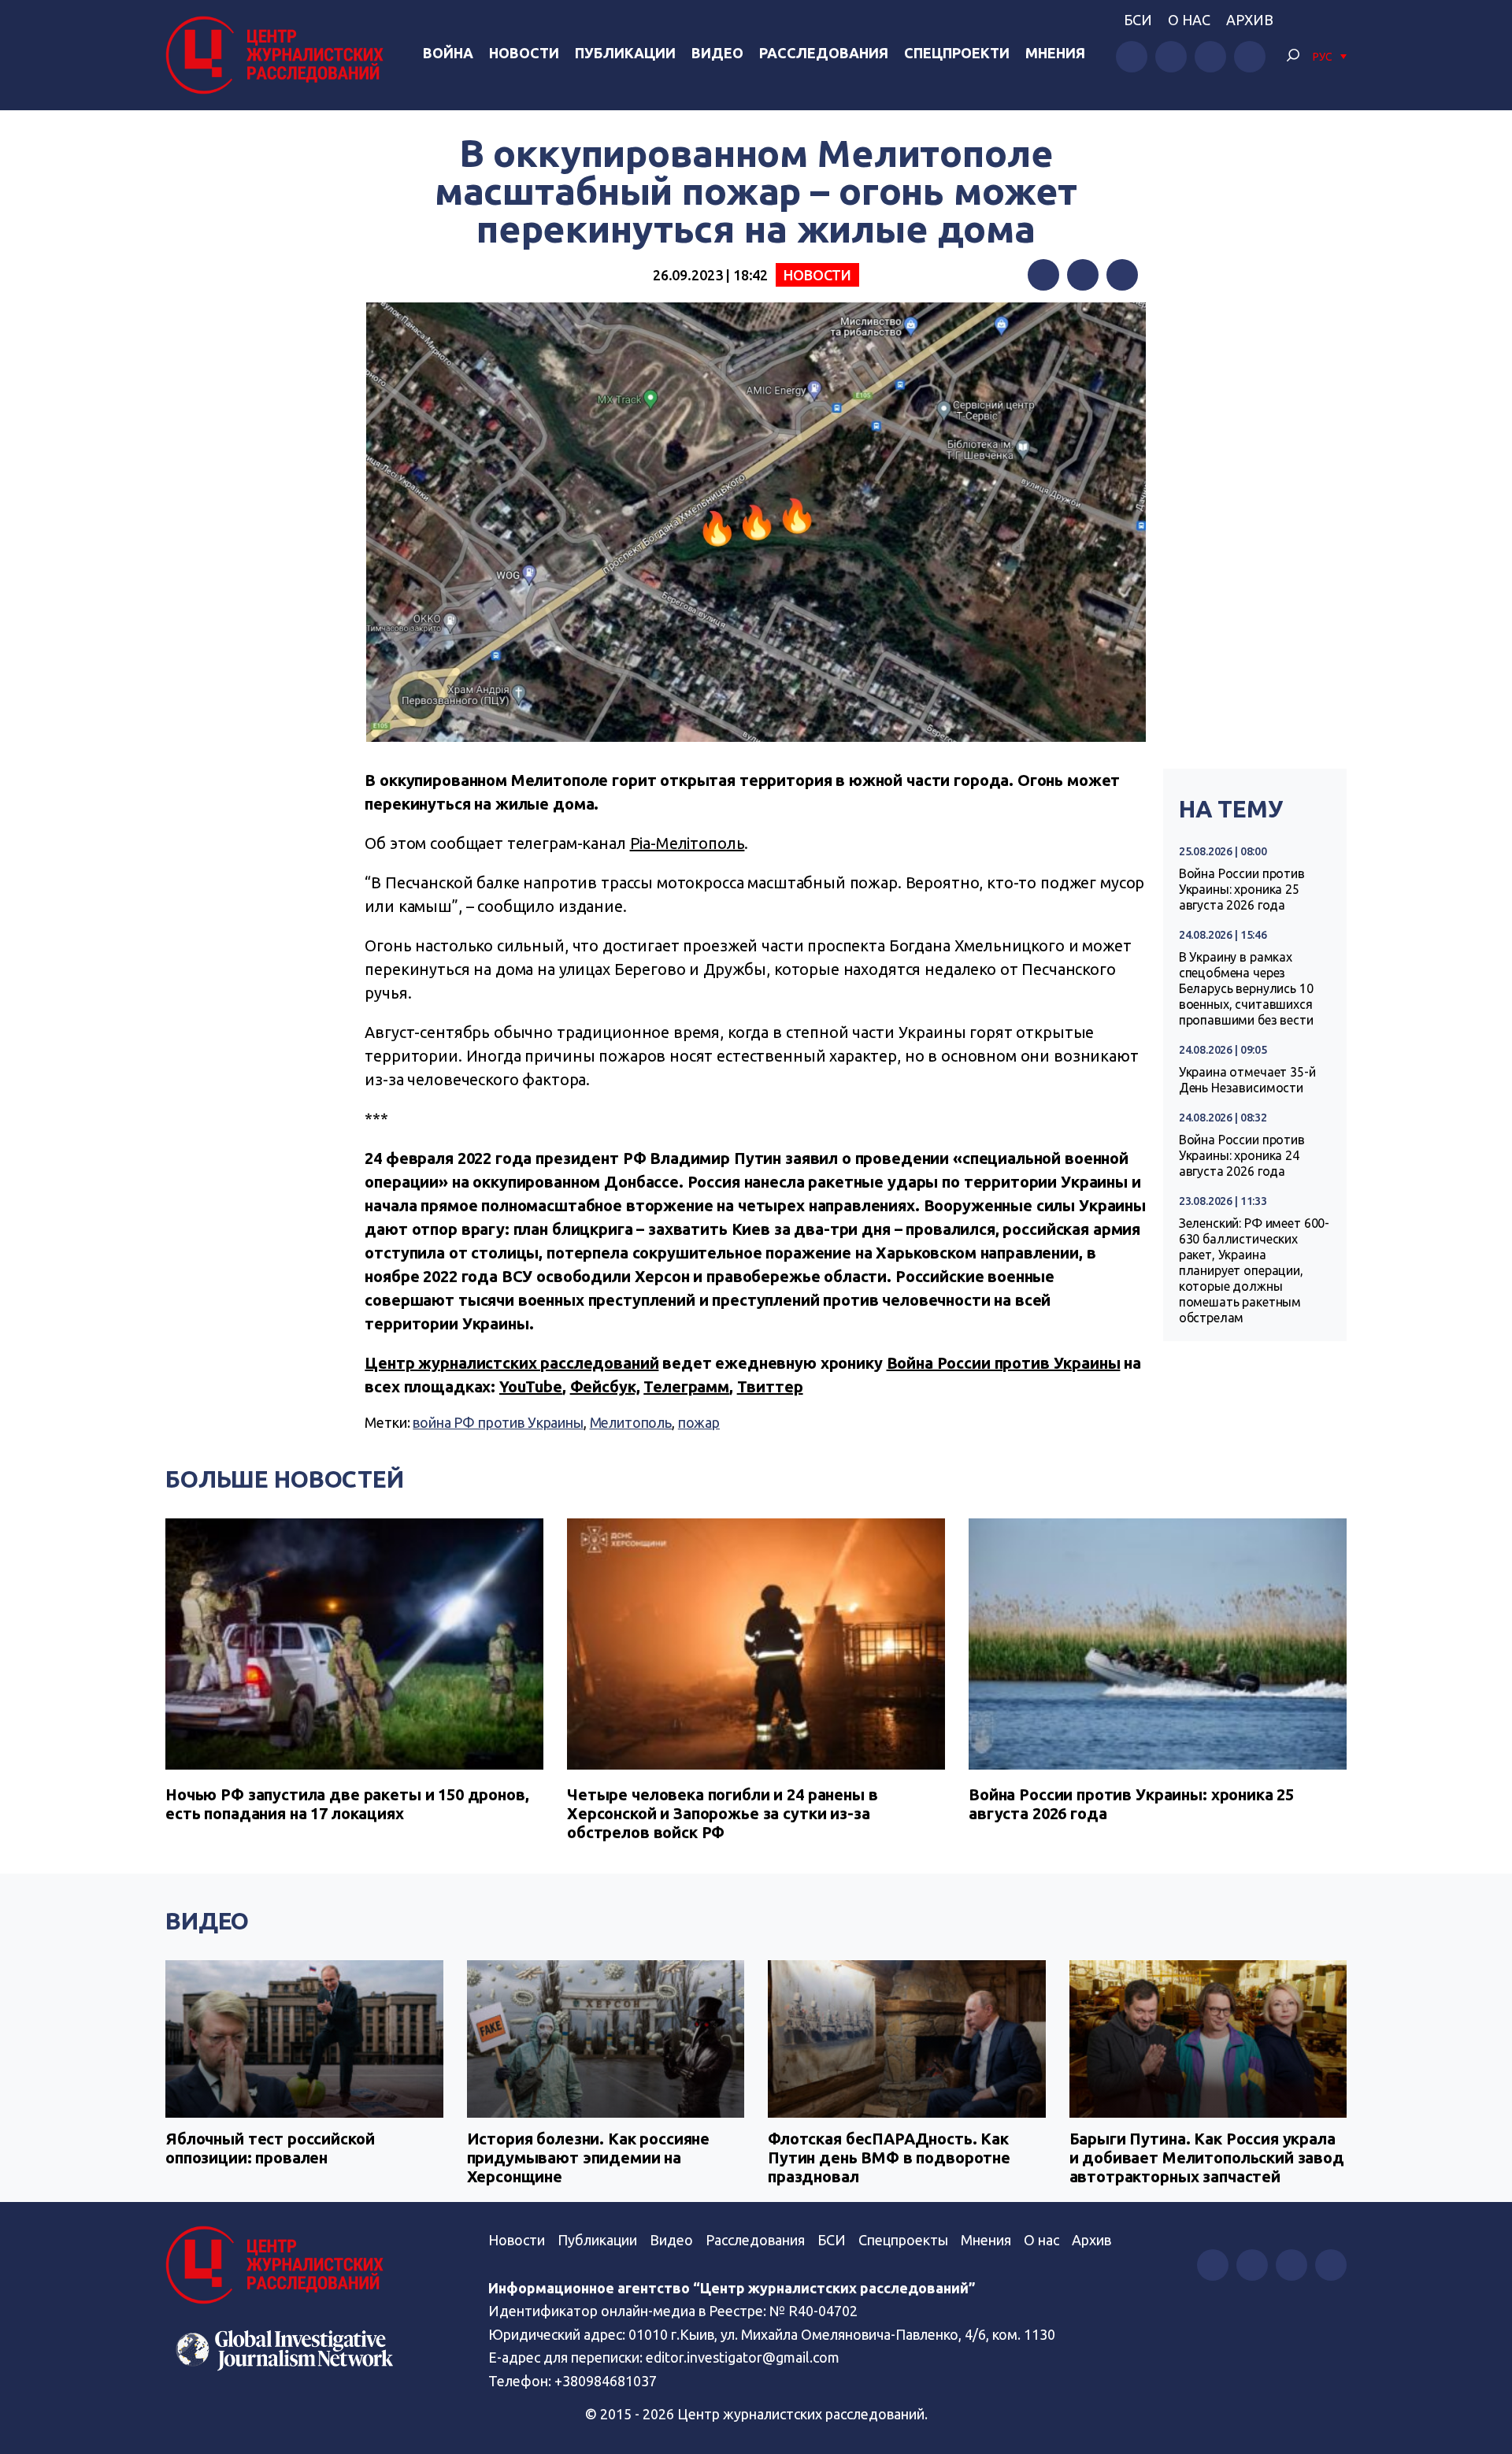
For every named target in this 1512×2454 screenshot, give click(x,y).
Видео (717, 53)
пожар (699, 1422)
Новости (524, 53)
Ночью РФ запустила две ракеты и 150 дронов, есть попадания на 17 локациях (347, 1804)
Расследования (824, 53)
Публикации (625, 53)
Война (448, 53)
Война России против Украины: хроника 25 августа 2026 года (1242, 889)
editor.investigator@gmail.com (743, 2357)
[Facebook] (1043, 275)
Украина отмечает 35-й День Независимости (1247, 1080)
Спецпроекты (903, 2240)
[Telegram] (1122, 275)
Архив (1250, 20)
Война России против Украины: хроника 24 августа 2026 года (1242, 1155)
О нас (1189, 20)
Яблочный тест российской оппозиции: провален (270, 2148)
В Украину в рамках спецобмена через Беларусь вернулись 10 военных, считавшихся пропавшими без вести (1246, 988)
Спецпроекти (957, 53)
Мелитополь (631, 1422)
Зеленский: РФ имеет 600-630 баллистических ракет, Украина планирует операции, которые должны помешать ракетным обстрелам (1254, 1270)
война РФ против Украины (498, 1422)
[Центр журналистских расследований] (279, 55)
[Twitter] (1083, 275)
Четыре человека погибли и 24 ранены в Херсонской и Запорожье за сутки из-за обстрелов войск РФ (722, 1813)
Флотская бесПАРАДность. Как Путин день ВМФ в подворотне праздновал (889, 2157)
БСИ (1138, 20)
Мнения (1055, 53)
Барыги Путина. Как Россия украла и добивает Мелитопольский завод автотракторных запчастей (1207, 2157)
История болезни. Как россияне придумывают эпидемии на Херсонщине (589, 2157)
